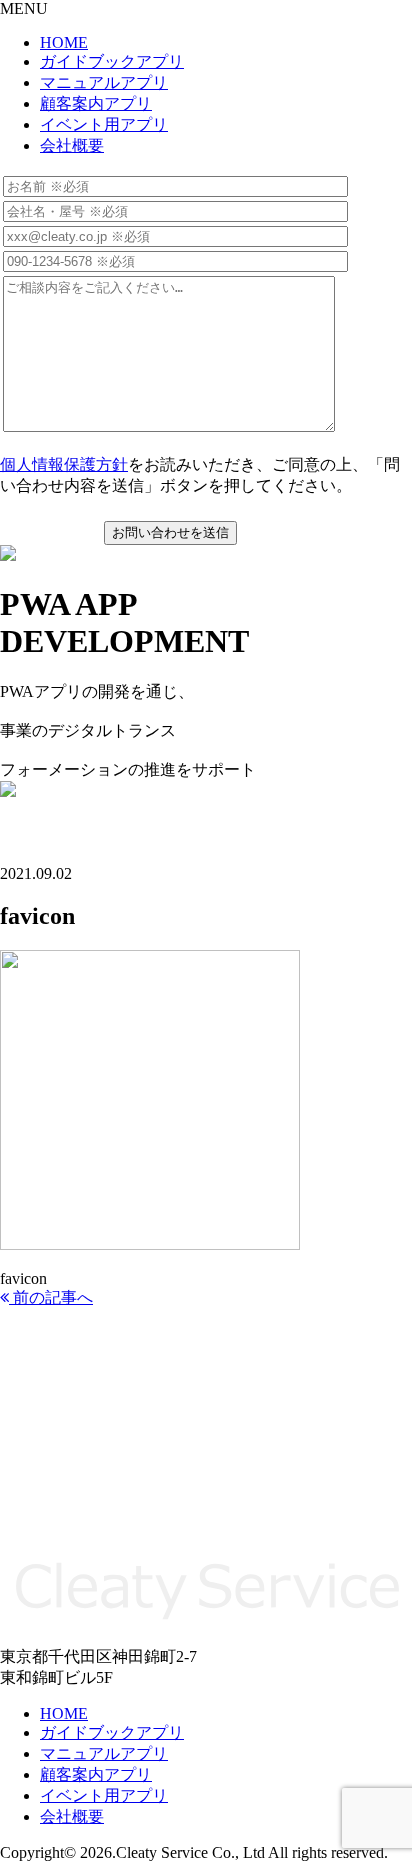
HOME (64, 42)
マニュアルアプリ (104, 82)
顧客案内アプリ (96, 103)
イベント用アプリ (104, 124)
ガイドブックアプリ (112, 61)
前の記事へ (51, 1297)
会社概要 (72, 145)
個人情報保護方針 (64, 464)
